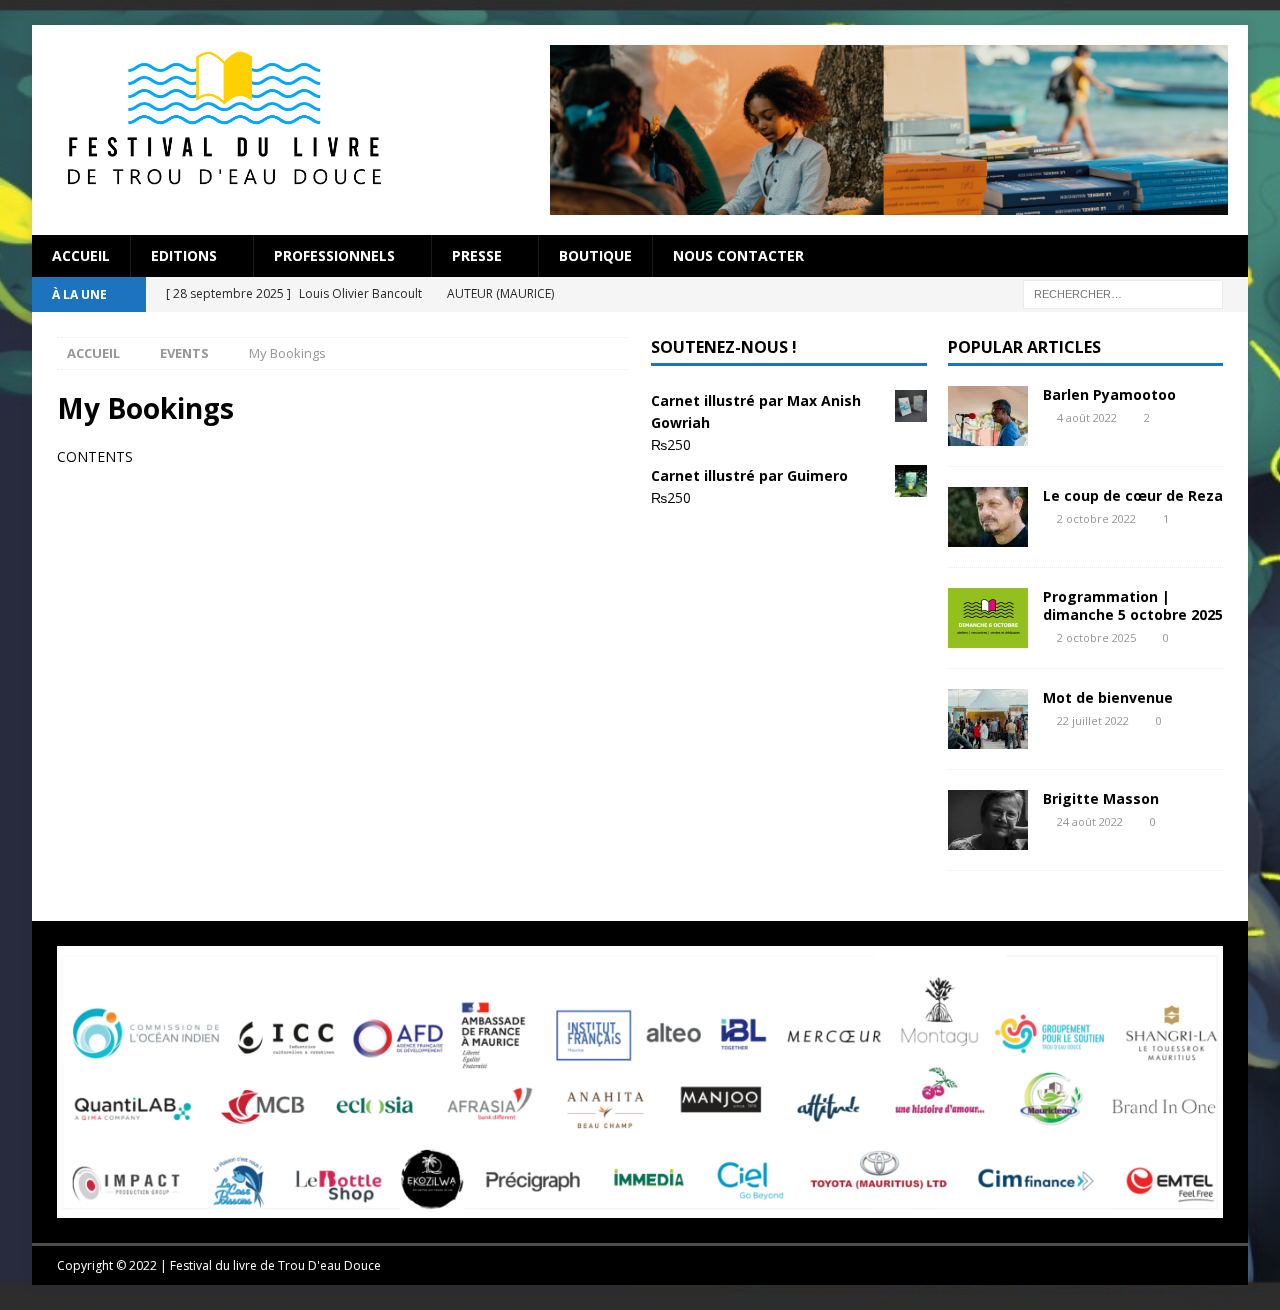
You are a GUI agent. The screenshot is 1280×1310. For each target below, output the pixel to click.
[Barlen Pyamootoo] (988, 416)
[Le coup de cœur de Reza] (988, 517)
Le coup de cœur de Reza (1133, 495)
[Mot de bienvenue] (988, 719)
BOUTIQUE (595, 255)
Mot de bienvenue (1108, 697)
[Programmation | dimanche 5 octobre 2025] (988, 618)
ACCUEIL (81, 255)
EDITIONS (184, 255)
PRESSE (477, 255)
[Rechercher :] (1123, 292)
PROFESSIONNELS (334, 255)
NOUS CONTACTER (738, 255)
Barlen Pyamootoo (1109, 394)
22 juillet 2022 (1093, 720)
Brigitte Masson (1101, 798)
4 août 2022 (1087, 417)
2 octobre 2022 (1096, 518)
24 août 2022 (1090, 821)
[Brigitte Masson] (988, 820)
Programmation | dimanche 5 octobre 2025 (1133, 605)
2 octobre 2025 (1096, 637)
